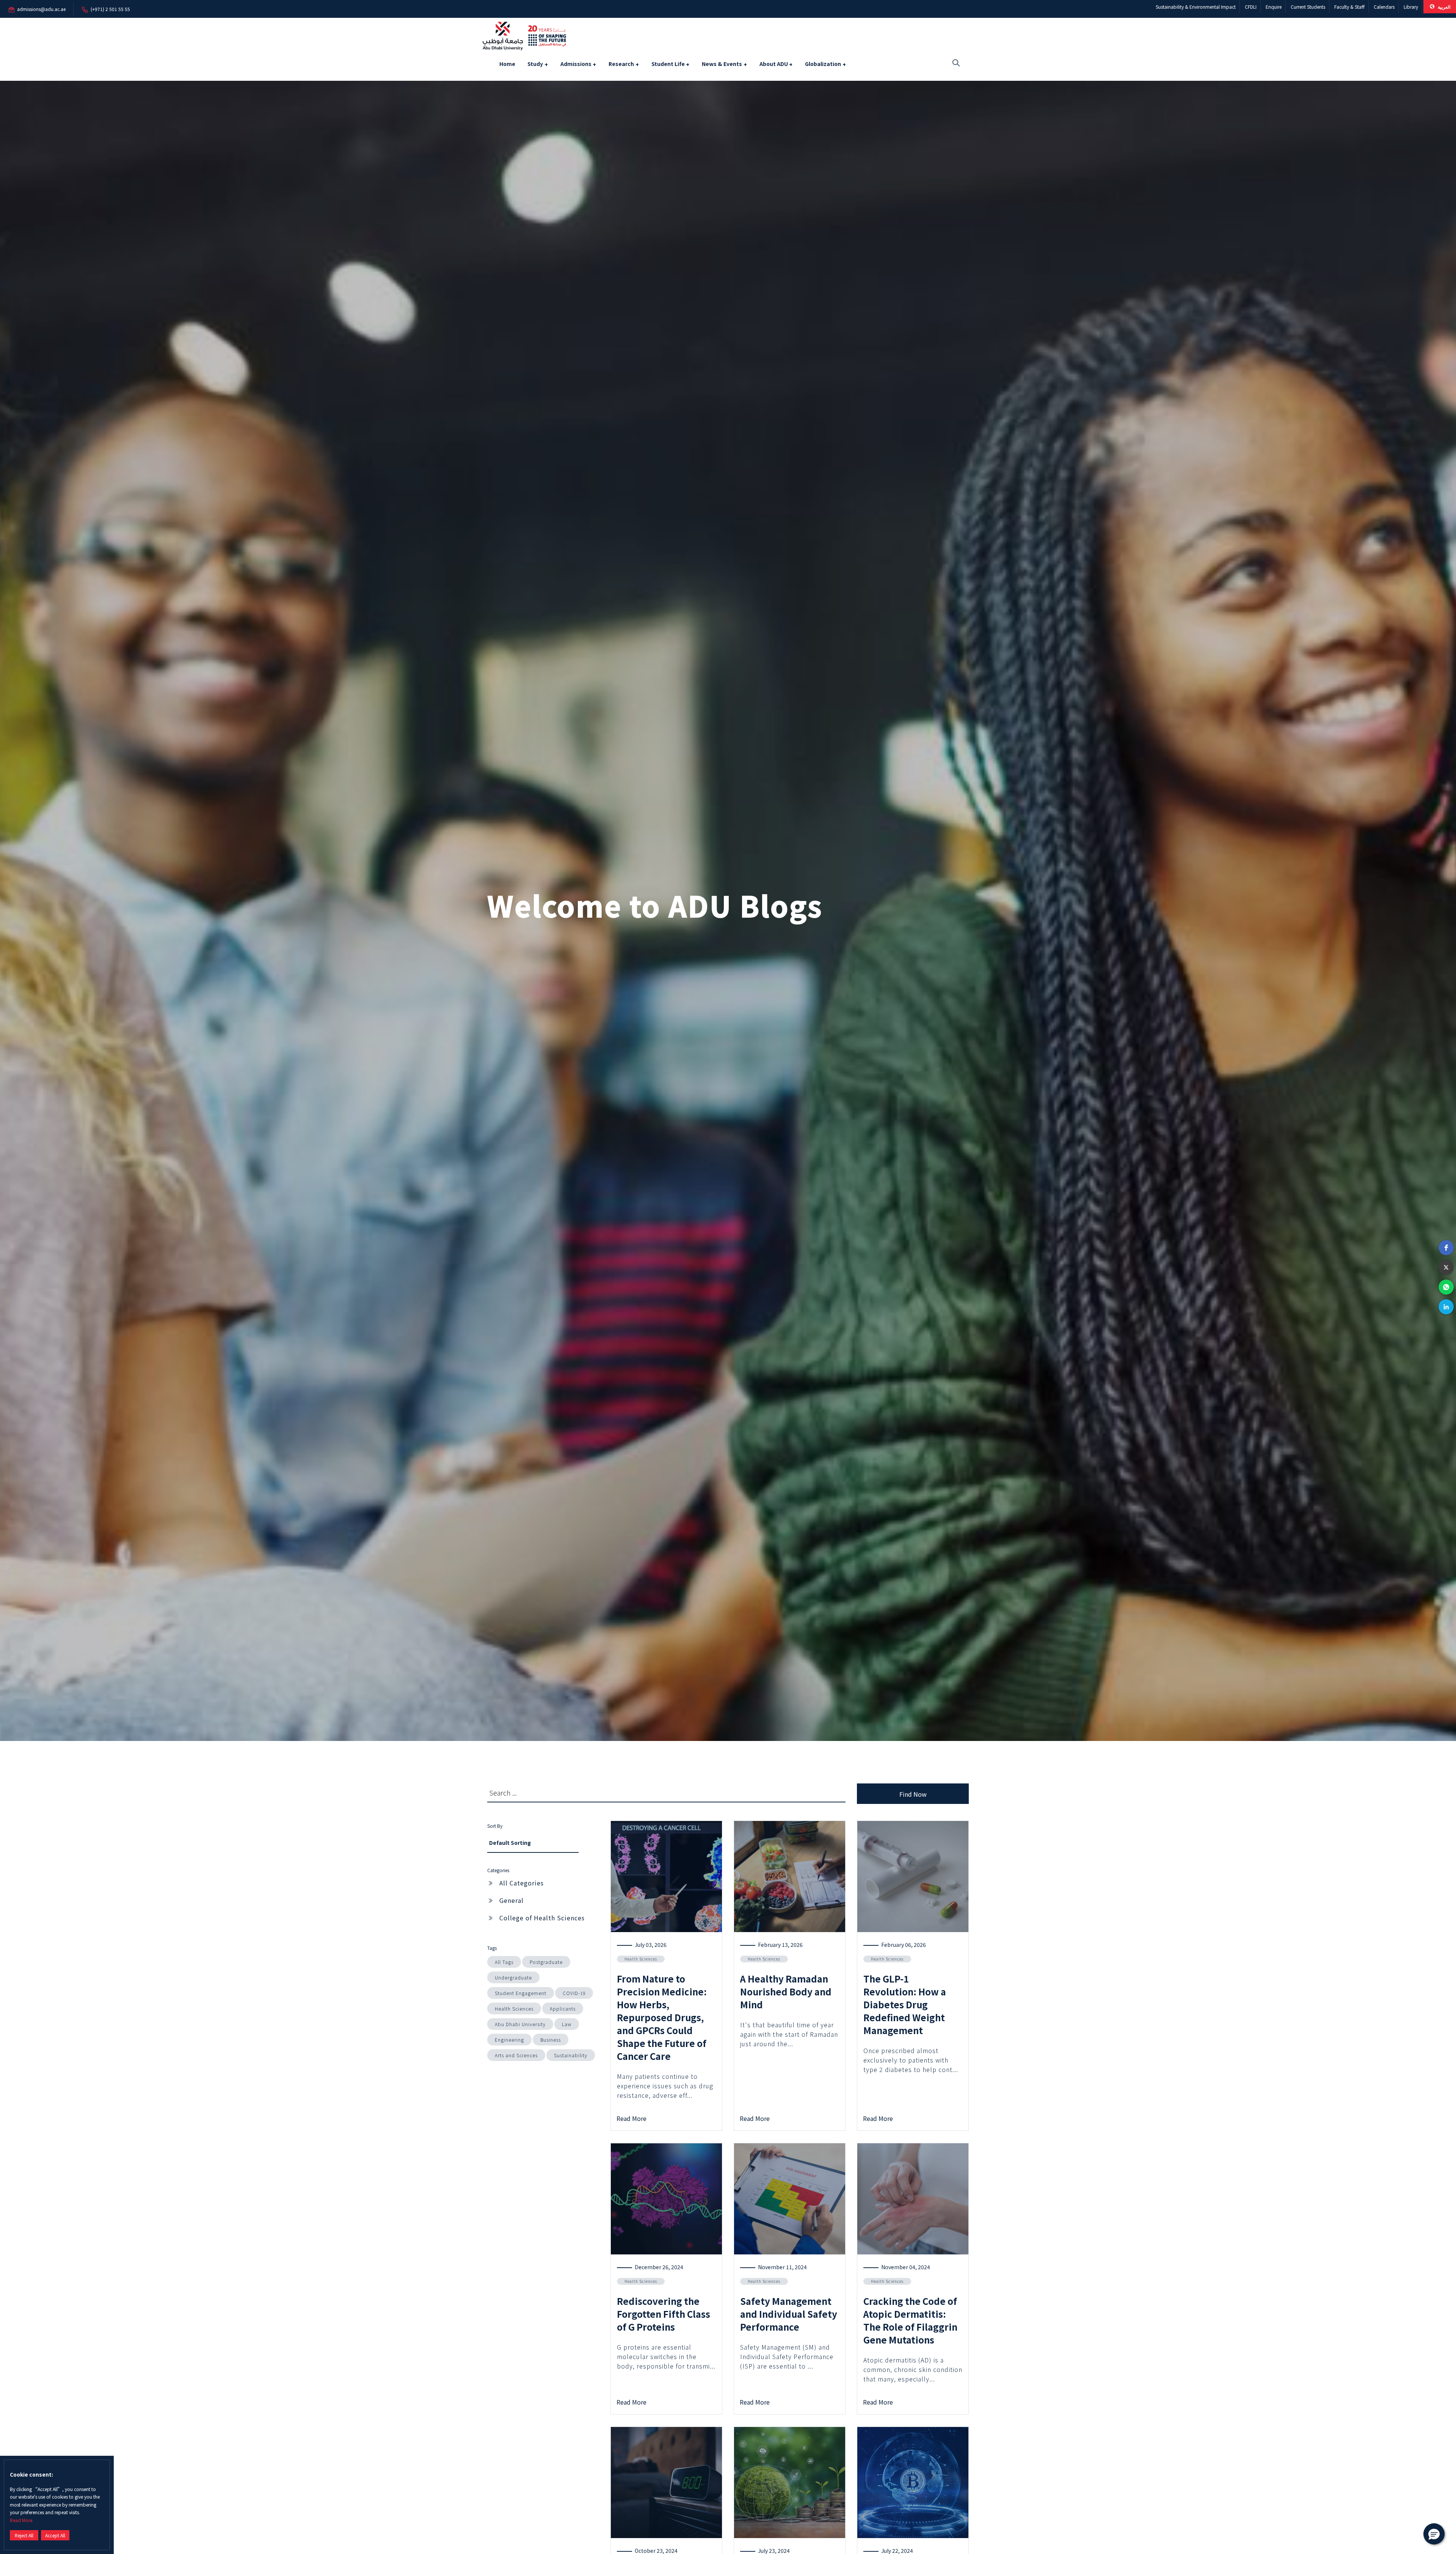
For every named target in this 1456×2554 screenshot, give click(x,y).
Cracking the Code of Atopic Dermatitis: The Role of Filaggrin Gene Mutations (910, 2320)
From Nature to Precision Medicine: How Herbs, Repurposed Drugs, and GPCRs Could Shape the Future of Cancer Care (662, 2017)
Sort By (495, 1826)
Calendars (1384, 7)
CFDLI (1251, 7)
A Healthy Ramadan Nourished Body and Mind (786, 1991)
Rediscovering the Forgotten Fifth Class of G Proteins (664, 2314)
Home (507, 64)
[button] (1446, 1248)
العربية (1443, 7)
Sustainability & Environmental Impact (1196, 7)
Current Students (1308, 7)
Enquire (1274, 7)
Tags (492, 1948)
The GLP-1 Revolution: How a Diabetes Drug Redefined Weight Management (905, 2004)
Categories (498, 1870)
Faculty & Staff (1349, 7)
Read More (21, 2520)
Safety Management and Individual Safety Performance (789, 2314)
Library (1411, 7)
